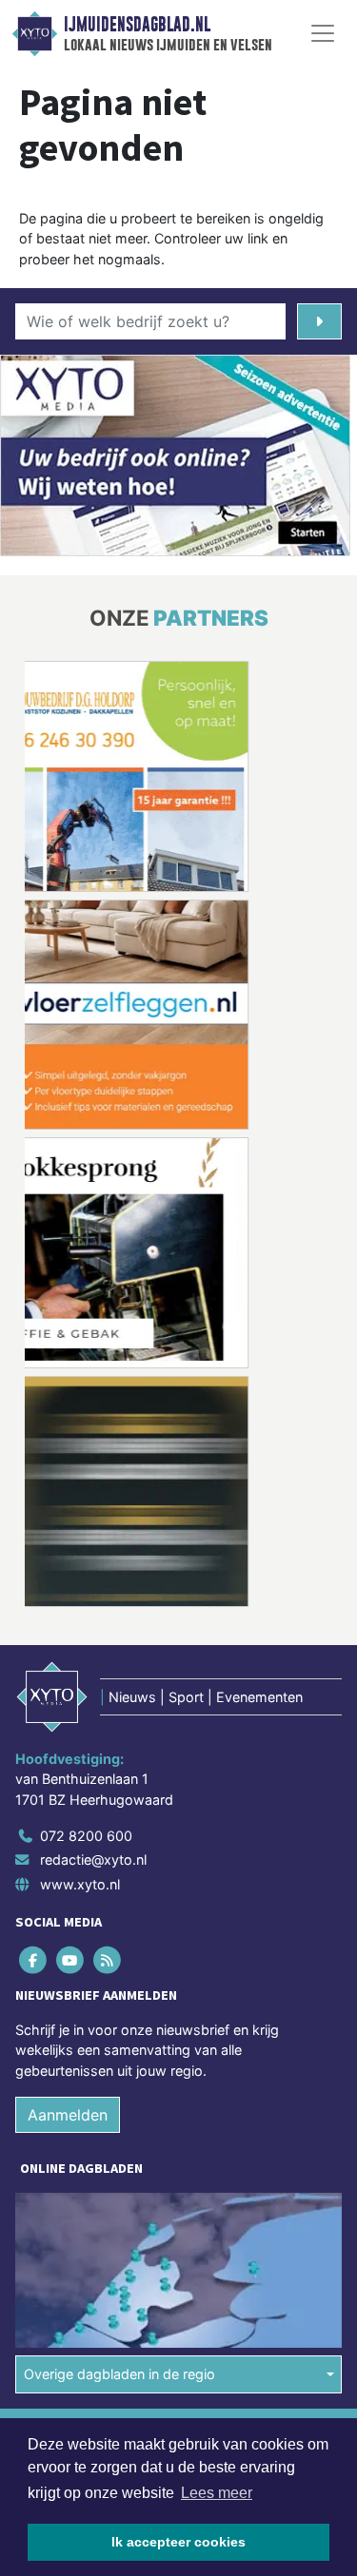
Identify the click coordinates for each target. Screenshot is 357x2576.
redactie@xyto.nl (93, 1859)
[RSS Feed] (108, 1959)
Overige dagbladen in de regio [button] (119, 2374)
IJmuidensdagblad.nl (137, 25)
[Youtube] (71, 1959)
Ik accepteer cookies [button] (178, 2542)
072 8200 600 (86, 1836)
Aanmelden (68, 2115)
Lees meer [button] (217, 2493)
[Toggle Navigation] (323, 33)
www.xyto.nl (80, 1884)
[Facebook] (34, 1959)
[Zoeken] (319, 321)
